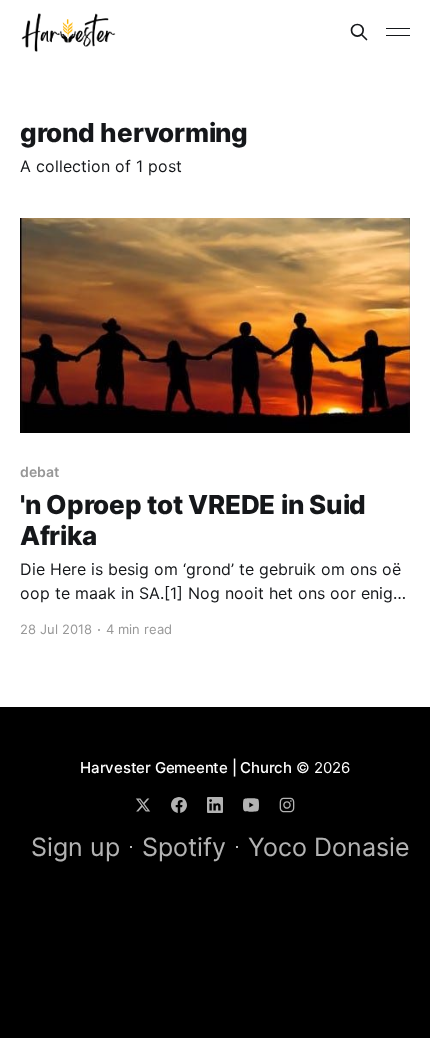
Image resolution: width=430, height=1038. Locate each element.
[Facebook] (179, 805)
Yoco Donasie (329, 847)
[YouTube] (251, 805)
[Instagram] (287, 805)
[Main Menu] (398, 32)
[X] (143, 805)
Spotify (184, 847)
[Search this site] (359, 32)
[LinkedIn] (215, 805)
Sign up (75, 847)
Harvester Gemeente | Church (186, 767)
